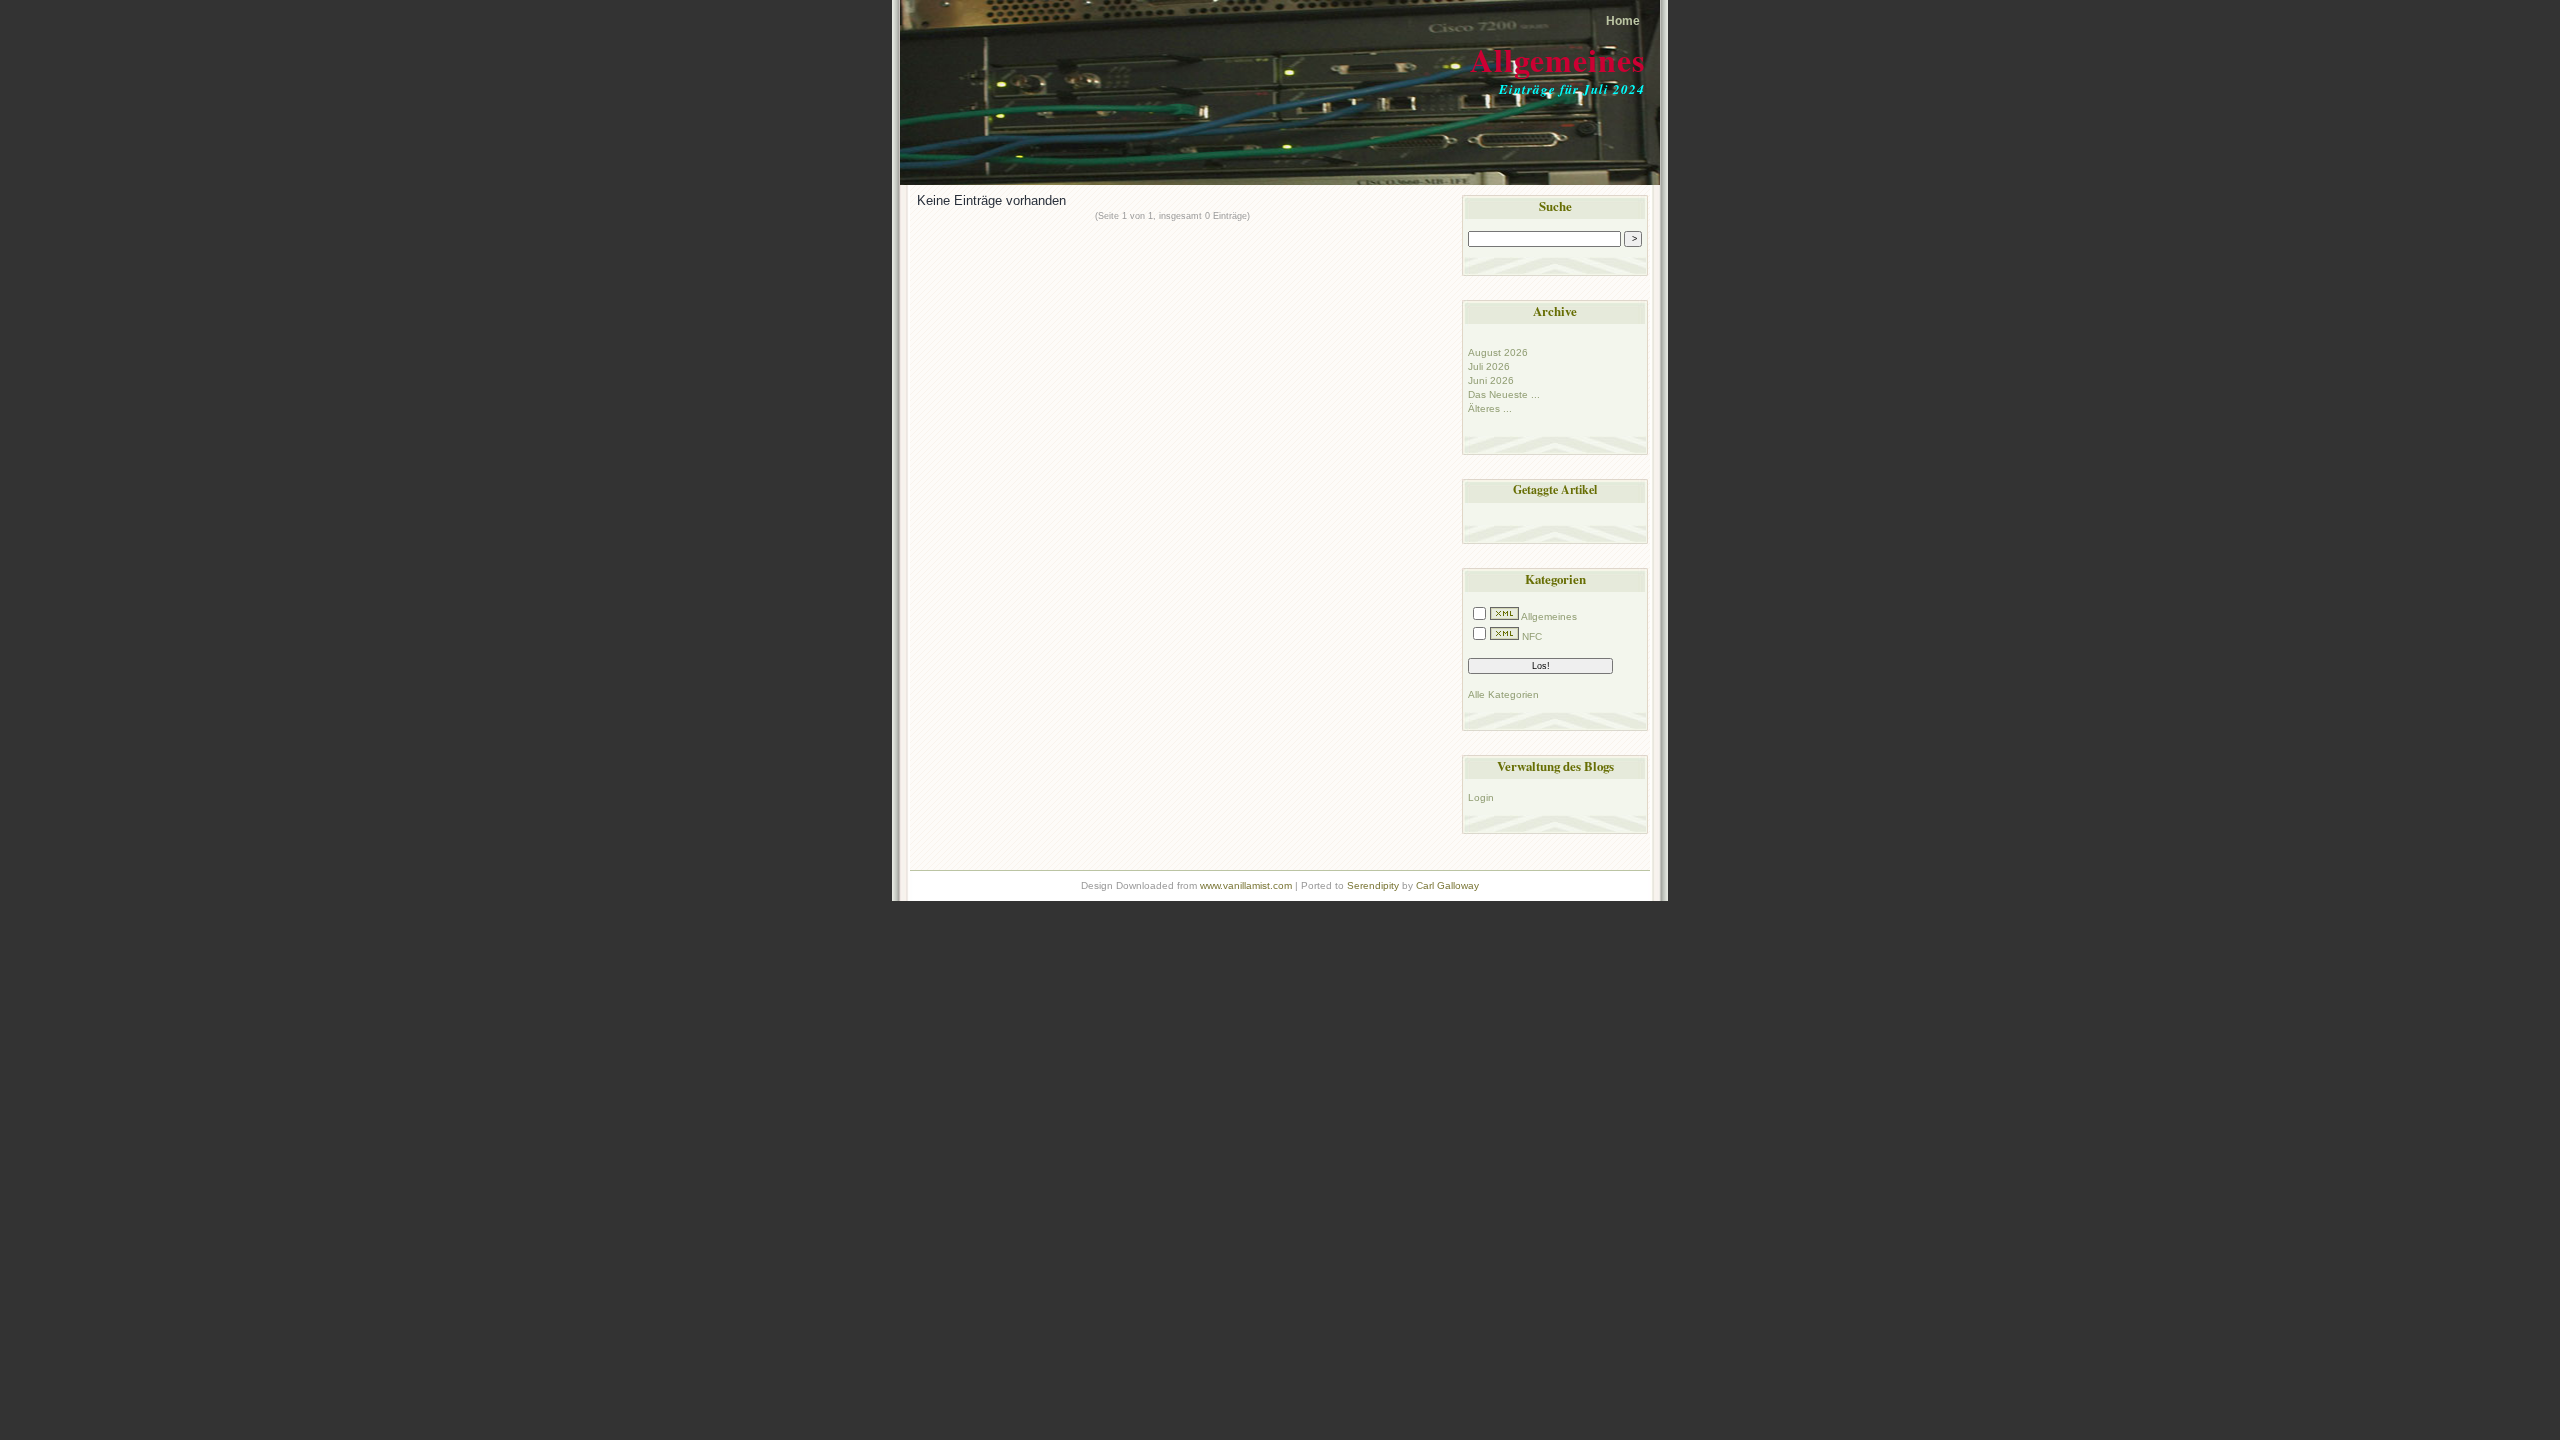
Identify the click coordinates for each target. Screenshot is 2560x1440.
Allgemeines (1557, 59)
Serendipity (1373, 885)
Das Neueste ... (1504, 394)
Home (1623, 20)
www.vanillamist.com (1246, 885)
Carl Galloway (1447, 885)
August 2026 (1498, 352)
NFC (1532, 636)
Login (1481, 797)
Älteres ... (1490, 408)
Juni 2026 (1491, 380)
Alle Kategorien (1503, 694)
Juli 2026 (1489, 366)
